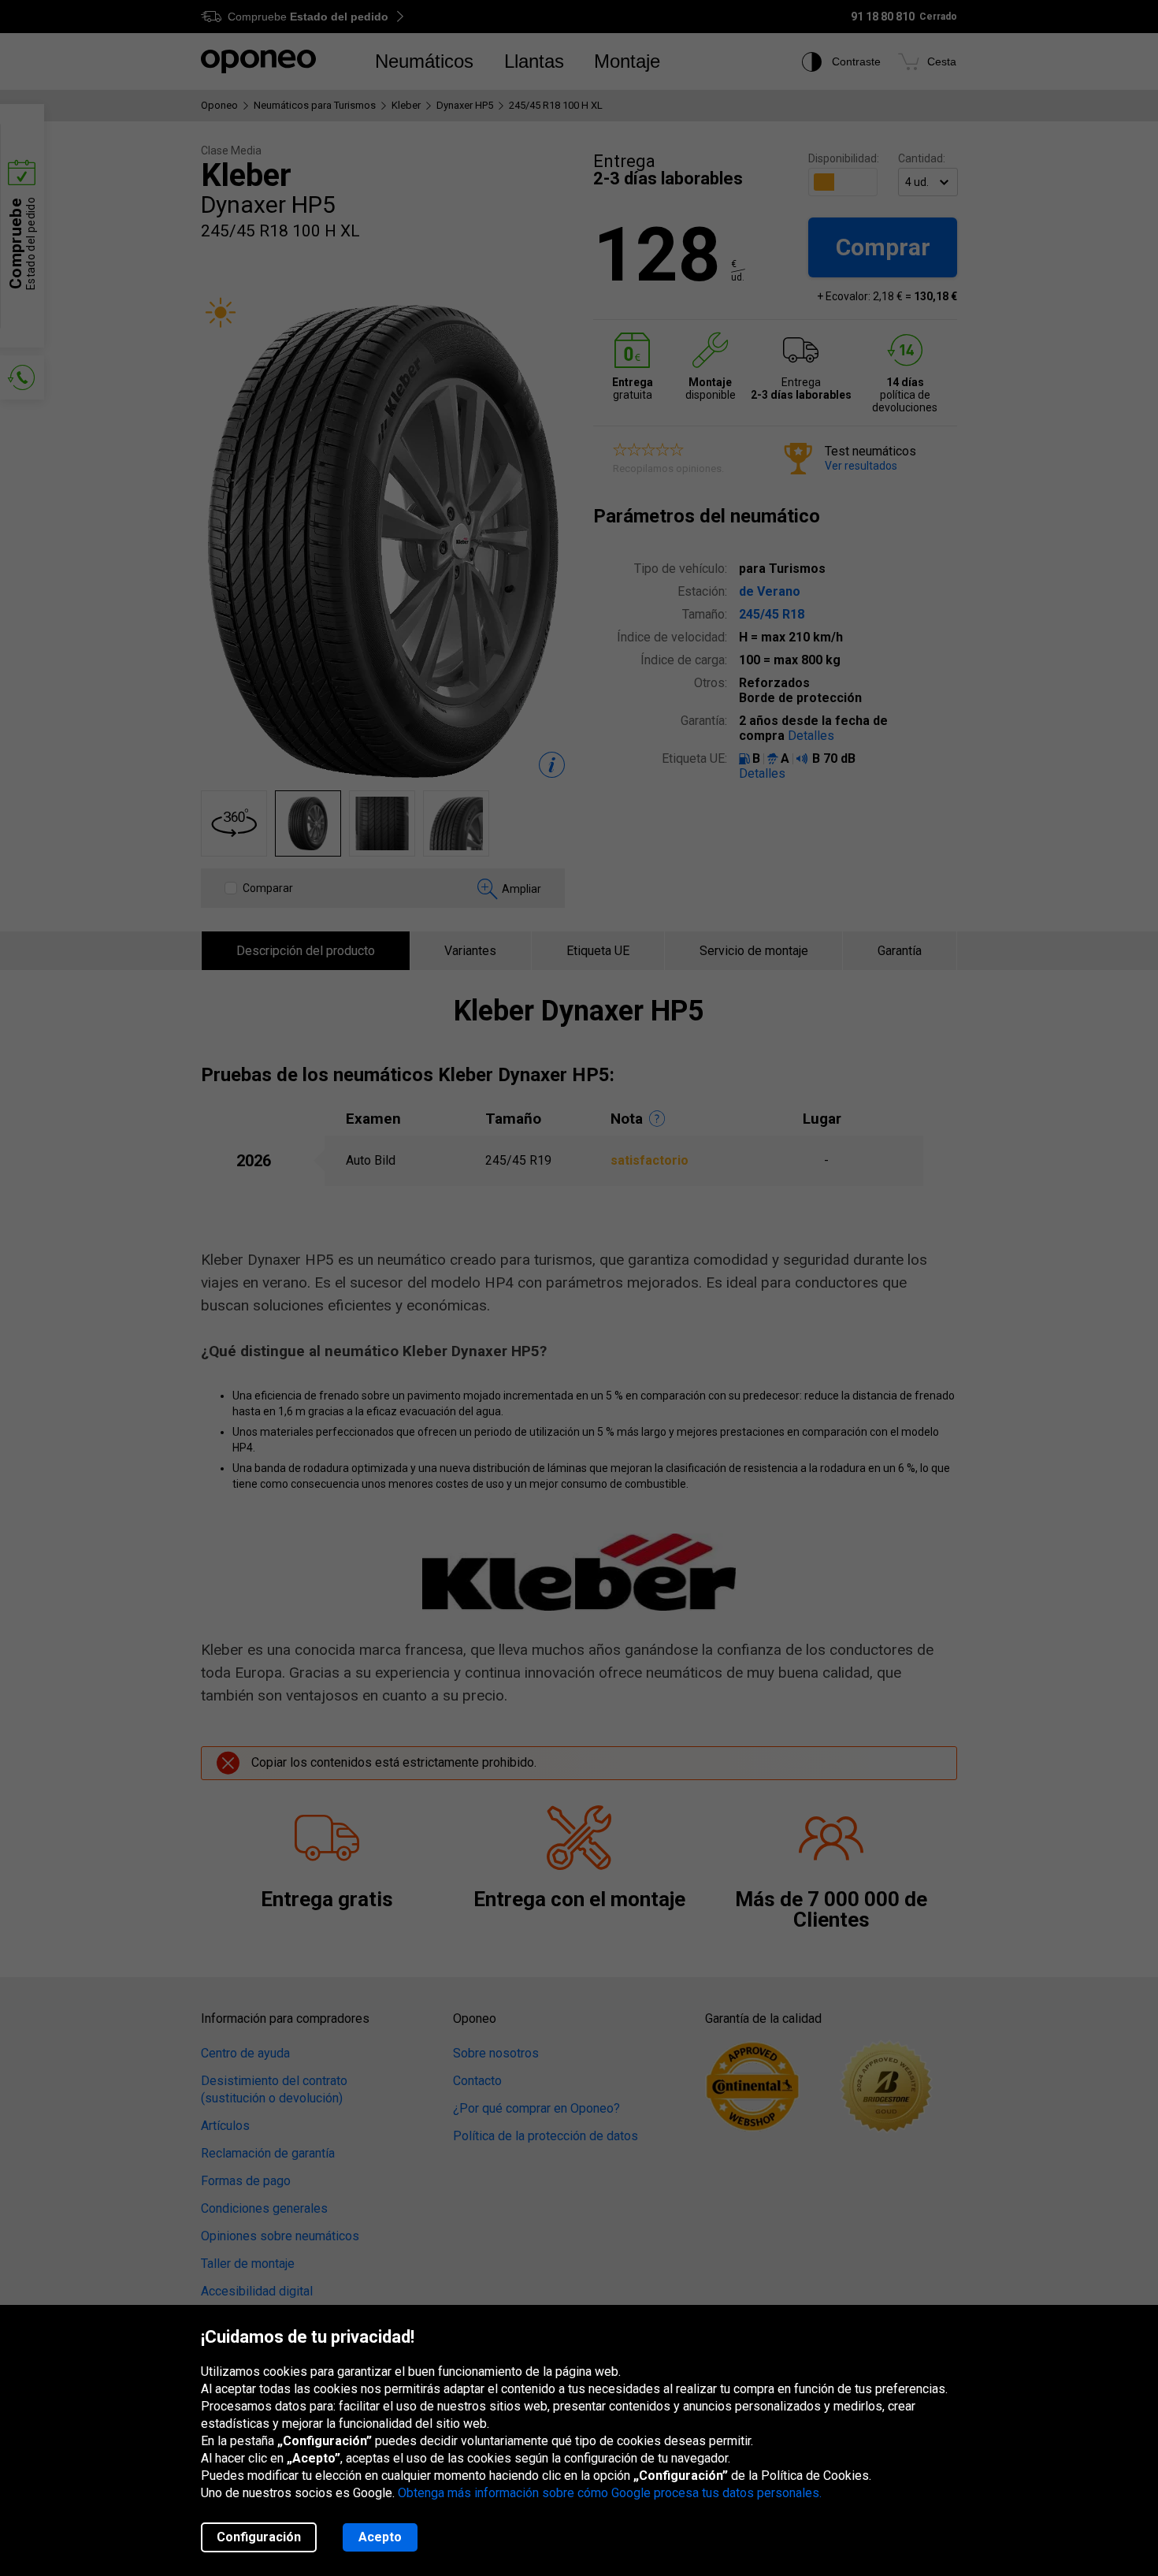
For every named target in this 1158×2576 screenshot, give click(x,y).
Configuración (259, 2537)
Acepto (380, 2537)
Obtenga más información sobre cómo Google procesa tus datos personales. (610, 2493)
